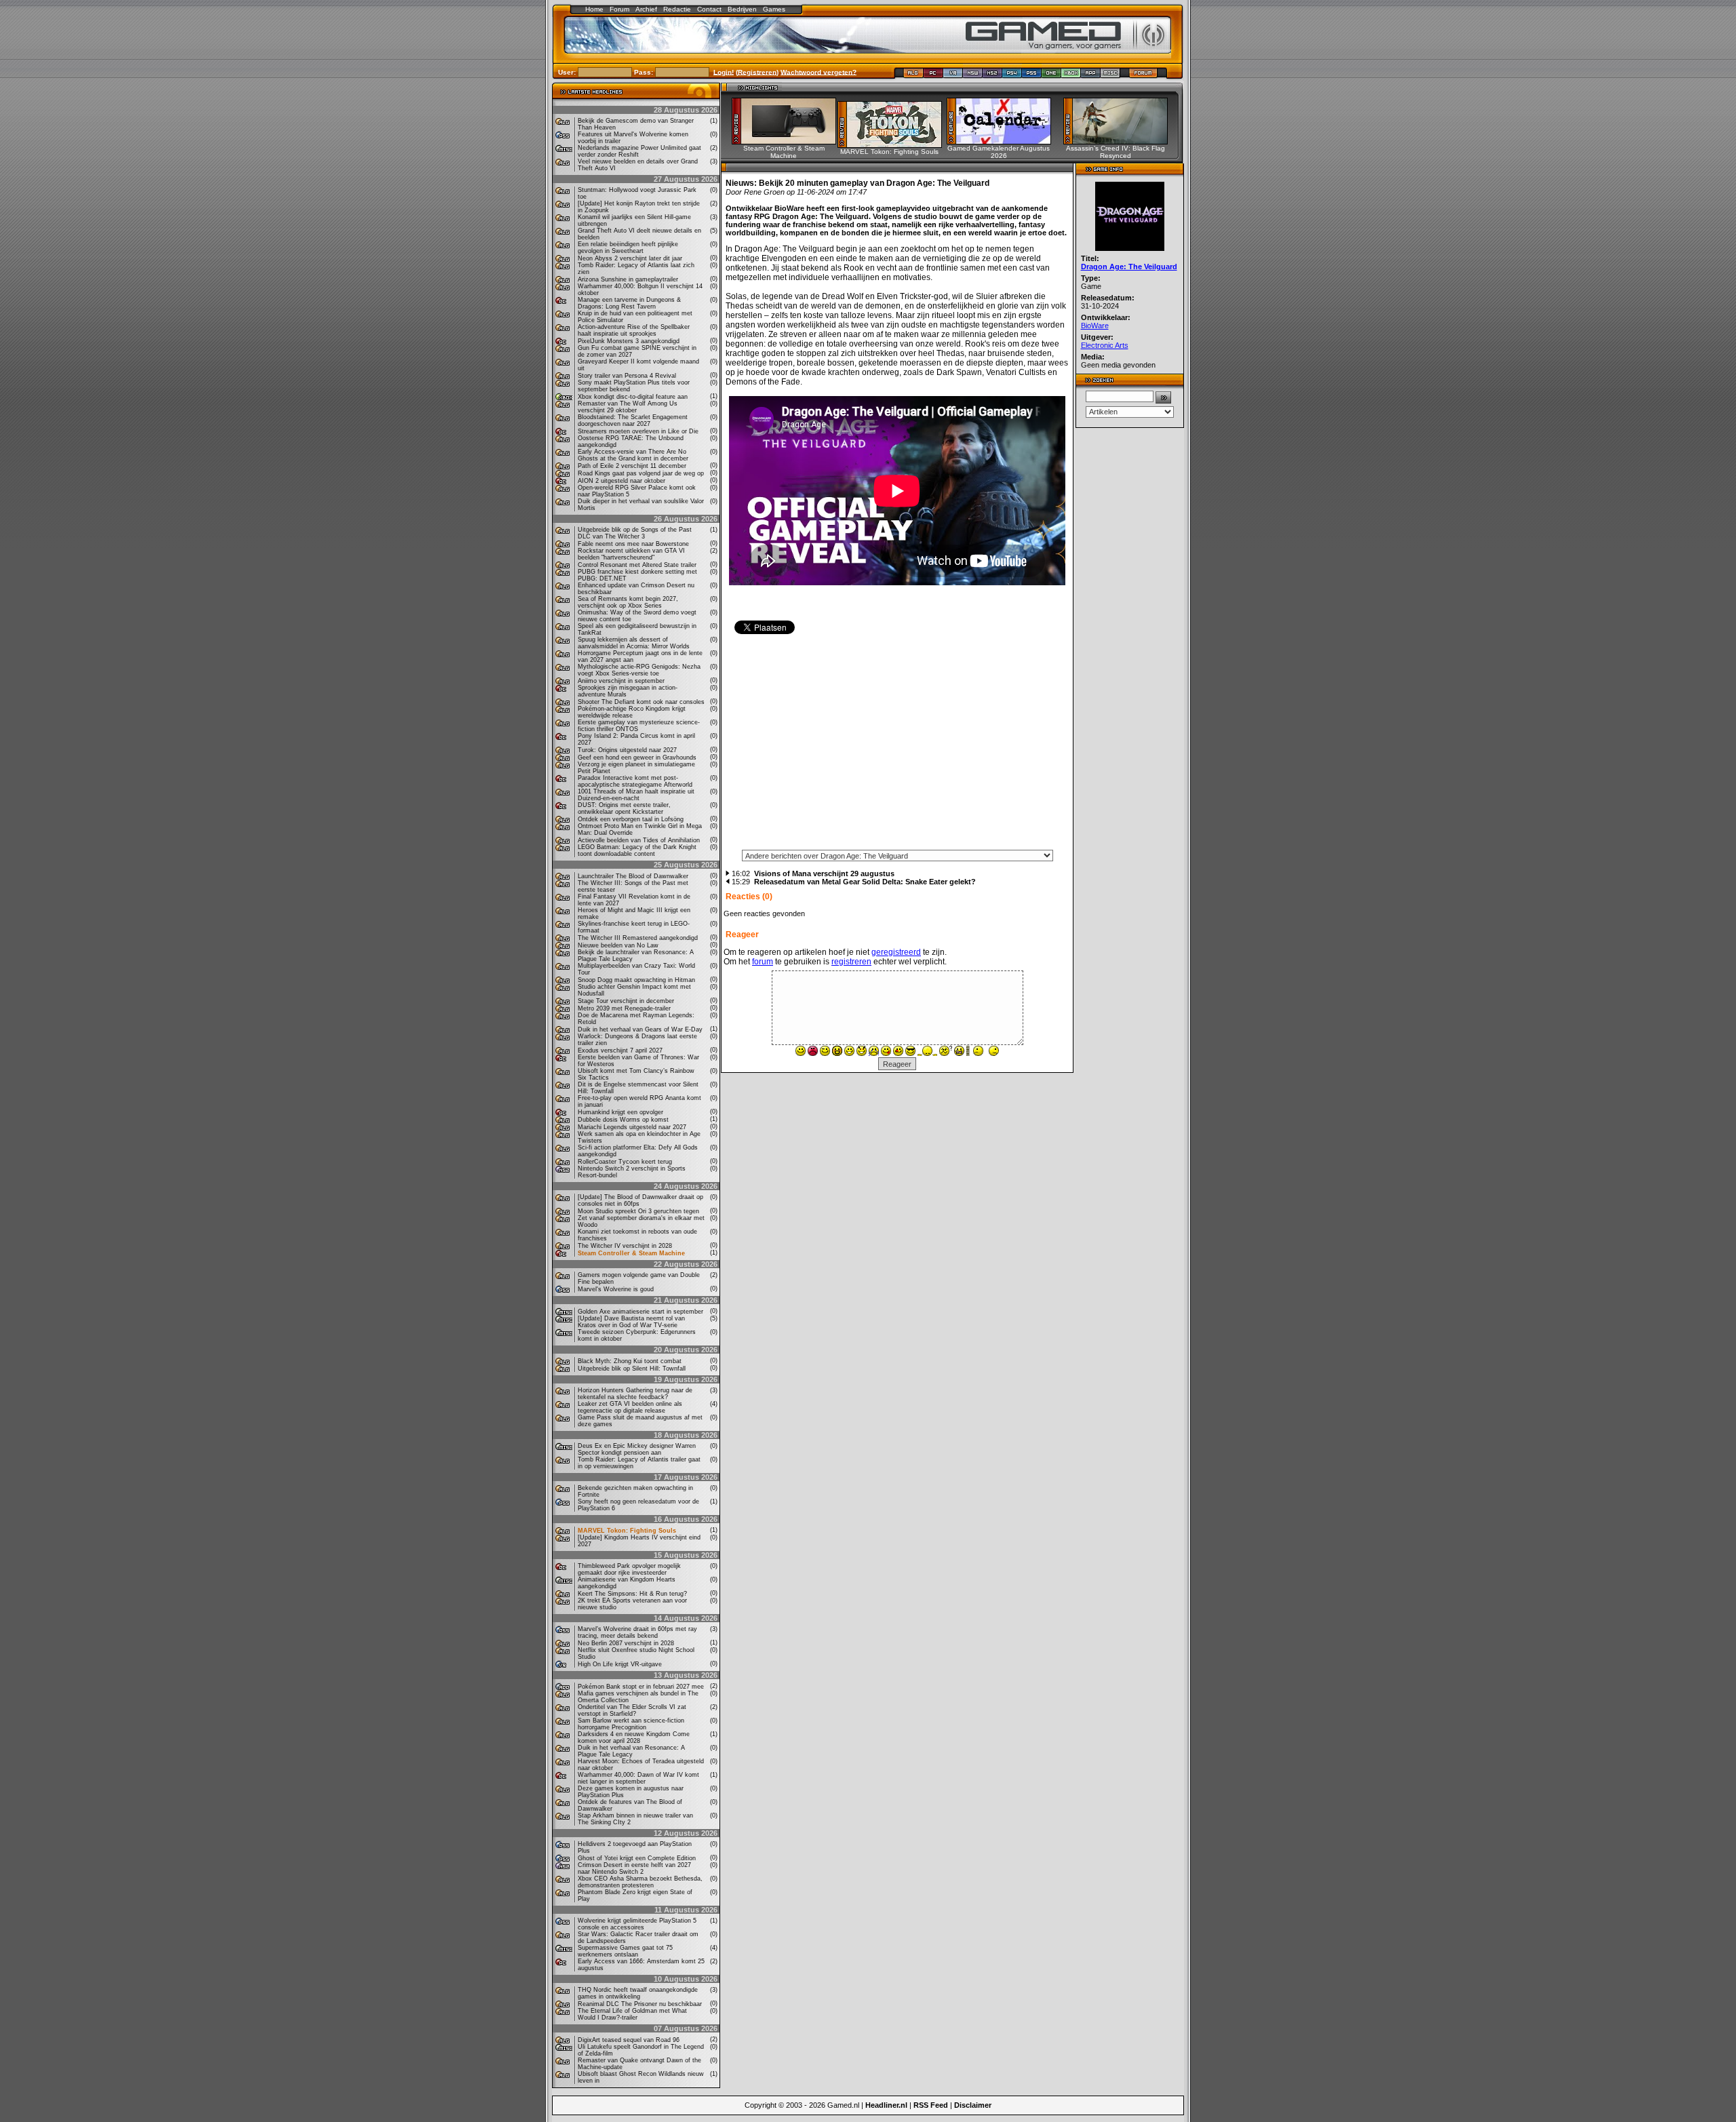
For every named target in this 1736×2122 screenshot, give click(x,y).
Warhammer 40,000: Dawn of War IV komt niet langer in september (638, 1778)
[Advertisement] (897, 747)
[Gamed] (913, 76)
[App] (1091, 76)
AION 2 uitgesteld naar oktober (622, 481)
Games (774, 9)
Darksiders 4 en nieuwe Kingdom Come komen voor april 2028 (634, 1737)
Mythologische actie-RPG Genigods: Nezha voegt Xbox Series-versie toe (639, 670)
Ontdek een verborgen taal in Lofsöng (631, 819)
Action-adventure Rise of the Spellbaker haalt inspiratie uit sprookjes (634, 330)
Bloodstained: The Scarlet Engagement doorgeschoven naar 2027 (633, 420)
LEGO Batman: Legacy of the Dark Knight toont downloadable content (637, 850)
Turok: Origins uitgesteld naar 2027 (627, 750)
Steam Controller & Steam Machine (631, 1253)
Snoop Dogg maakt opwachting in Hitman (636, 980)
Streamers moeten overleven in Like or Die (638, 431)
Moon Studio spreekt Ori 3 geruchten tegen (638, 1211)
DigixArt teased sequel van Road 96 (629, 2040)
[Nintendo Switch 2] (992, 76)
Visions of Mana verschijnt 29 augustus (824, 873)
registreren (851, 962)
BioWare (1095, 326)
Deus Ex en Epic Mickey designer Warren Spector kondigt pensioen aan (637, 1449)
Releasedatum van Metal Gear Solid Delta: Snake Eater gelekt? (865, 882)
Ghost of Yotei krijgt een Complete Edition (637, 1858)
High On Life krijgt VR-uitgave (620, 1664)
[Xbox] (1071, 76)
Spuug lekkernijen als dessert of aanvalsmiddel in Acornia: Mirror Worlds (634, 643)
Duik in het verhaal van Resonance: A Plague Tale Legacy (631, 1751)
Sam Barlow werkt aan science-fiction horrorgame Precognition (631, 1724)
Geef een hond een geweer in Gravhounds (637, 758)
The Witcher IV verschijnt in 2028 (625, 1246)
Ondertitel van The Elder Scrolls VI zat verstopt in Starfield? (632, 1710)
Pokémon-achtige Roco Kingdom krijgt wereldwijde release (632, 712)
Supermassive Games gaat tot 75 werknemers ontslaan (625, 1951)
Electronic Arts (1105, 345)
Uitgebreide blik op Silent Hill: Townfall (632, 1369)
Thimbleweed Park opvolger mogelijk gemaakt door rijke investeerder (629, 1569)
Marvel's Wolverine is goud (616, 1289)
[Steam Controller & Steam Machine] (788, 141)
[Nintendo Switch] (973, 76)
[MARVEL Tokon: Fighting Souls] (894, 144)
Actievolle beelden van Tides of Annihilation (639, 840)
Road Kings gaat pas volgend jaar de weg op (641, 473)
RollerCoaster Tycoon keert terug (625, 1162)
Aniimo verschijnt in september (621, 681)
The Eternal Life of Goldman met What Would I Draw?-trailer (632, 2014)
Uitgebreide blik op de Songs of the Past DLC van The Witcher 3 (635, 533)
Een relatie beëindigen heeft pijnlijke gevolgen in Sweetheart (628, 248)
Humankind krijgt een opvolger (620, 1112)
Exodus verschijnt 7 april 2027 (620, 1050)
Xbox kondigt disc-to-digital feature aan (633, 397)
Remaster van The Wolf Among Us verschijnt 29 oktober (628, 407)
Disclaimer (973, 2105)
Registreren (757, 72)
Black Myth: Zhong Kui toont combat (630, 1361)
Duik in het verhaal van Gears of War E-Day (640, 1029)
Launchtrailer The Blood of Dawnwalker (633, 876)
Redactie (677, 9)
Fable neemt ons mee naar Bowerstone (633, 544)
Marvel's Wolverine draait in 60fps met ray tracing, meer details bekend (637, 1632)
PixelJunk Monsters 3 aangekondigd (629, 341)
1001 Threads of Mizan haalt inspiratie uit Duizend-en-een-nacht (636, 795)
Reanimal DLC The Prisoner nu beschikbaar (640, 2004)
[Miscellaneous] (1110, 76)
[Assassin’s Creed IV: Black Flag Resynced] (1120, 141)
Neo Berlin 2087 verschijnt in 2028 (626, 1643)
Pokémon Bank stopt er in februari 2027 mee (641, 1687)
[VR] (953, 76)
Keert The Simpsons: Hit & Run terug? (632, 1594)
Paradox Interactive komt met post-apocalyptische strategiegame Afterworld (635, 781)
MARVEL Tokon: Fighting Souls (627, 1531)
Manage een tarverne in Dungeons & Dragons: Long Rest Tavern (629, 303)
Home (594, 9)
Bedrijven (742, 9)
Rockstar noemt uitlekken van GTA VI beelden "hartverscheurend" (631, 554)
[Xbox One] (1051, 76)
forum (763, 962)
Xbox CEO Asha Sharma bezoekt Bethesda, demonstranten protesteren (640, 1882)
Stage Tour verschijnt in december (626, 1001)
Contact (709, 9)
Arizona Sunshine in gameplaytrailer (628, 279)
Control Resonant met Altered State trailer (637, 565)
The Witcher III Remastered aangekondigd (638, 938)
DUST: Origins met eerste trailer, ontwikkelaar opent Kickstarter (624, 808)
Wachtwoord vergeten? (818, 72)
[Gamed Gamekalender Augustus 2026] (1003, 141)
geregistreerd (896, 952)
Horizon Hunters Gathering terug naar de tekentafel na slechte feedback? (635, 1394)
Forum (619, 9)
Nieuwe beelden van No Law (618, 945)
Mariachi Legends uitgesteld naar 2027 (632, 1127)
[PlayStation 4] (1012, 76)
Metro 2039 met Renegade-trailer (624, 1008)
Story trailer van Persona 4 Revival (627, 376)
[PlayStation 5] (1032, 76)
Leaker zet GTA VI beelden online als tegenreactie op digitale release (630, 1407)
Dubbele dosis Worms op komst (623, 1120)
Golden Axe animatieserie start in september (640, 1312)
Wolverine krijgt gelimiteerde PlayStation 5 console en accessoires (637, 1924)
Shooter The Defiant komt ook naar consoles (641, 702)
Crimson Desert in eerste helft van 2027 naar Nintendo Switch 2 (634, 1868)
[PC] (933, 76)
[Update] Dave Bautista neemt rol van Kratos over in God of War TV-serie (631, 1322)
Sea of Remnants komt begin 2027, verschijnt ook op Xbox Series (628, 602)
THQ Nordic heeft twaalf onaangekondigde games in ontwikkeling (638, 1993)
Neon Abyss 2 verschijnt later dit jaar (630, 258)
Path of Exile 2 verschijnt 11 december (632, 466)
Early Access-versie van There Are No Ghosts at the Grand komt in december (633, 455)
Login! (724, 72)
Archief (646, 9)
